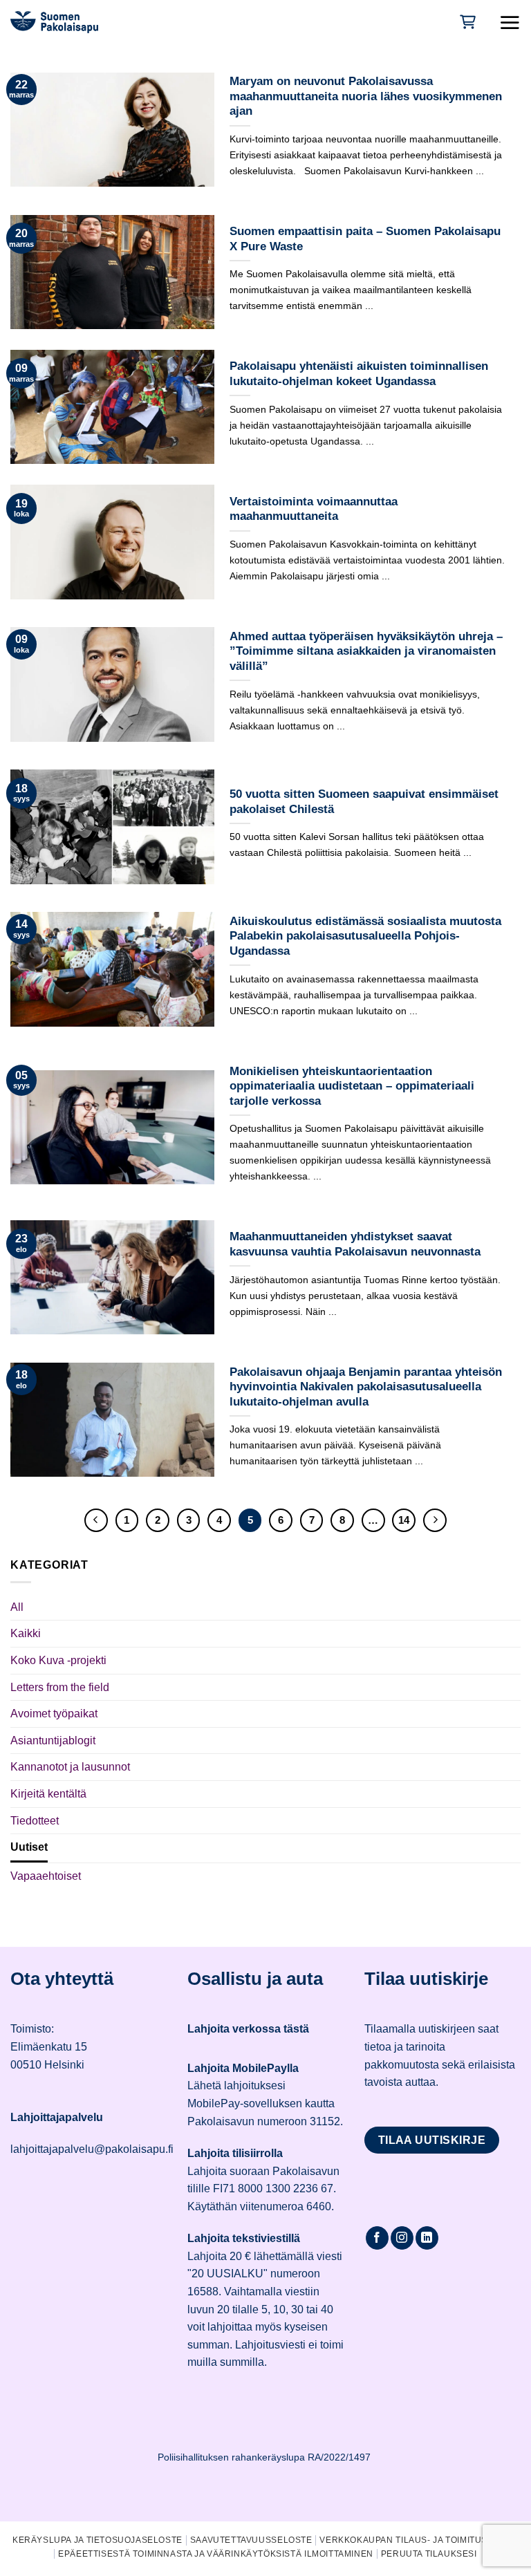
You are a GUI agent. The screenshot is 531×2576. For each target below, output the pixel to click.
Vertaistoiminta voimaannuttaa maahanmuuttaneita (314, 509)
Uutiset (29, 1847)
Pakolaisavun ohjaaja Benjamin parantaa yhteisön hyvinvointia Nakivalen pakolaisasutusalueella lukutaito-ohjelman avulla (366, 1387)
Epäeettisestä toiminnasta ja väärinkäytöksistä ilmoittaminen (216, 2554)
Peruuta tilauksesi (429, 2554)
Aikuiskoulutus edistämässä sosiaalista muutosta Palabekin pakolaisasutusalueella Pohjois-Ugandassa (365, 936)
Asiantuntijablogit (53, 1740)
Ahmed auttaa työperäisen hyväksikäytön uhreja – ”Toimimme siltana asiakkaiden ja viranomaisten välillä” (366, 651)
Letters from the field (60, 1687)
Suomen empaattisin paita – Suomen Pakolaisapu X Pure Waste (365, 239)
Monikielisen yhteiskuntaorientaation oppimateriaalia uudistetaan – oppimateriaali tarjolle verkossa (352, 1086)
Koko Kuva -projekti (58, 1660)
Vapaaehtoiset (46, 1876)
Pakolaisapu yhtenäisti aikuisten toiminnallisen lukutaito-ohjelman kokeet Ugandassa (359, 374)
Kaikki (26, 1633)
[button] (510, 22)
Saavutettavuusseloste (251, 2540)
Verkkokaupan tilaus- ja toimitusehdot (419, 2540)
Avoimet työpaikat (54, 1714)
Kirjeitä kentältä (48, 1794)
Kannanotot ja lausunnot (70, 1767)
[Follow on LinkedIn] (427, 2238)
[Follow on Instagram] (402, 2238)
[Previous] (96, 1520)
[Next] (435, 1520)
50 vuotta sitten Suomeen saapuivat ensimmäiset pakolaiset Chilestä (364, 802)
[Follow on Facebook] (377, 2238)
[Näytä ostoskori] (466, 22)
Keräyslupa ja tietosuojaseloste (97, 2540)
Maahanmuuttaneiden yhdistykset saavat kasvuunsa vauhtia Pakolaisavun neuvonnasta (355, 1244)
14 (404, 1520)
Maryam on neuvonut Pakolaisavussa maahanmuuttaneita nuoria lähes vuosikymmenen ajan (366, 96)
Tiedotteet (35, 1821)
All (17, 1607)
